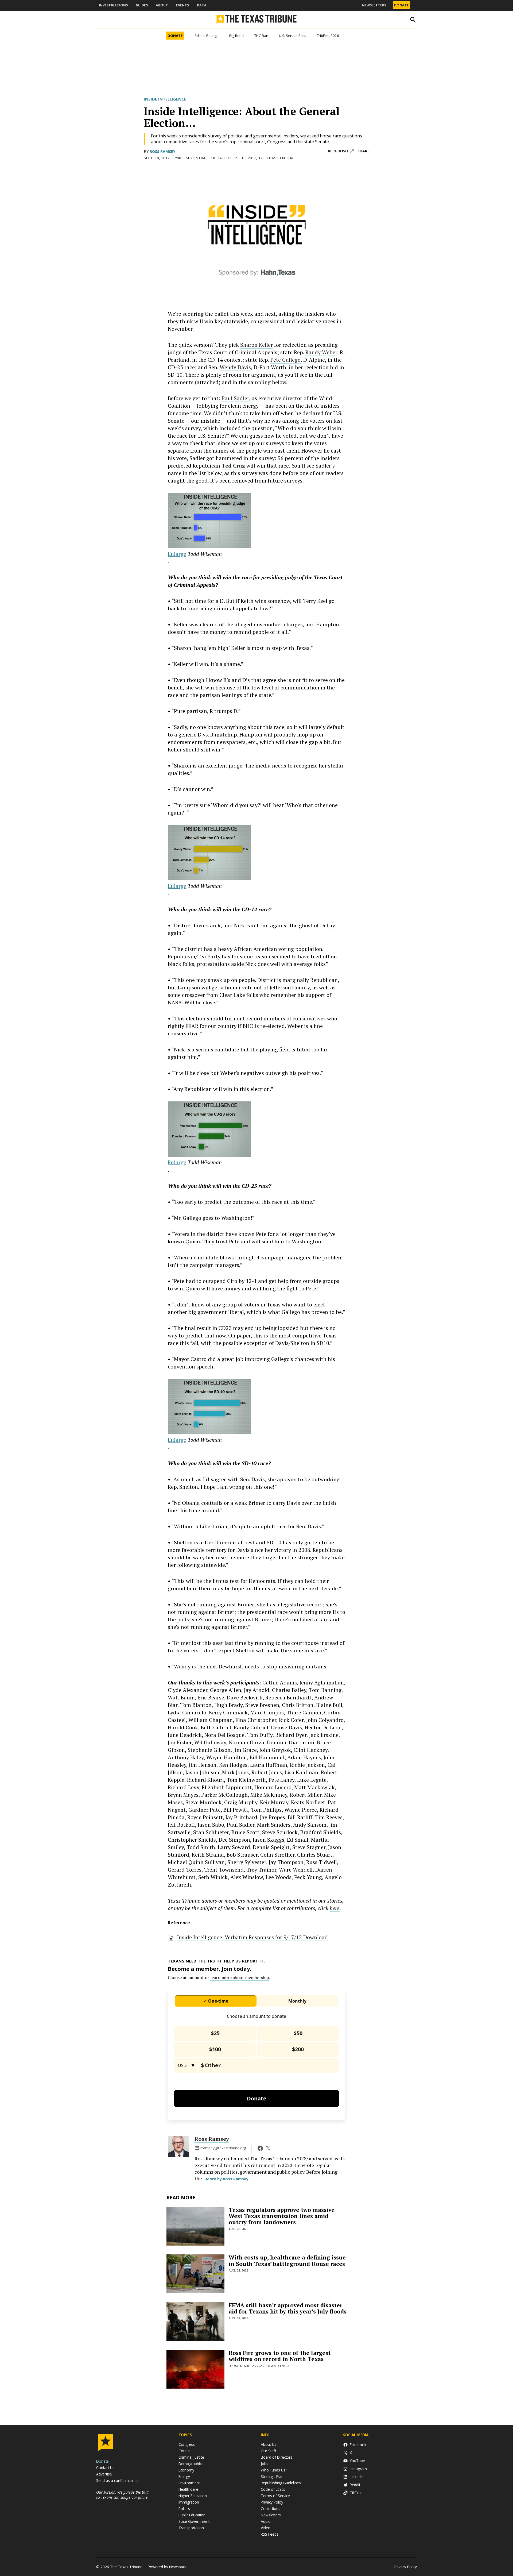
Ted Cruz (233, 466)
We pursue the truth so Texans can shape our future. (123, 2495)
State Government (194, 2521)
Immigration (189, 2502)
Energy (184, 2476)
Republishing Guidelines (281, 2483)
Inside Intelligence (165, 99)
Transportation (191, 2528)
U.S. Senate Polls (293, 36)
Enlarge (177, 554)
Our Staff (268, 2451)
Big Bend (236, 36)
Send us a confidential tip (117, 2480)
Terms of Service (275, 2496)
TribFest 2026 (328, 36)
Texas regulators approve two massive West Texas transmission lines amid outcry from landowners (282, 2216)
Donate (401, 5)
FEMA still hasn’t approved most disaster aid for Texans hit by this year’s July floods (288, 2308)
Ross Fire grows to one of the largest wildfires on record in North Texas (280, 2356)
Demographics (191, 2464)
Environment (189, 2483)
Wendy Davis (235, 367)
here (335, 1908)
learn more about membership (240, 1977)
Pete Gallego (285, 360)
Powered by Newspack (167, 2567)
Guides (142, 5)
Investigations (113, 5)
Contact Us (105, 2468)
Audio (266, 2521)
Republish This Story (341, 151)
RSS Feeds (270, 2534)
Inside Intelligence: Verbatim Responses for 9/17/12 (252, 1937)
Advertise (104, 2474)
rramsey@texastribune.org (223, 2148)
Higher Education (193, 2496)
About (162, 5)
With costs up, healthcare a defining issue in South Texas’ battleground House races (287, 2260)
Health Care (188, 2489)
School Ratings (207, 36)
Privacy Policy (272, 2502)
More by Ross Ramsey (227, 2179)
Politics (184, 2508)
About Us (269, 2444)
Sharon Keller (256, 345)
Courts (184, 2451)
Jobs (265, 2464)
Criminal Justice (191, 2457)
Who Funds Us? (274, 2470)
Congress (187, 2444)
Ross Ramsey (162, 151)
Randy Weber (321, 352)
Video (266, 2528)
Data (202, 5)
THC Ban (261, 36)
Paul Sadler (235, 398)
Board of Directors (277, 2457)
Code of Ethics (273, 2489)
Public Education (192, 2515)
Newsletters (374, 5)
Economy (186, 2470)
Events (182, 5)
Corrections (271, 2508)
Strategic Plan (272, 2476)
